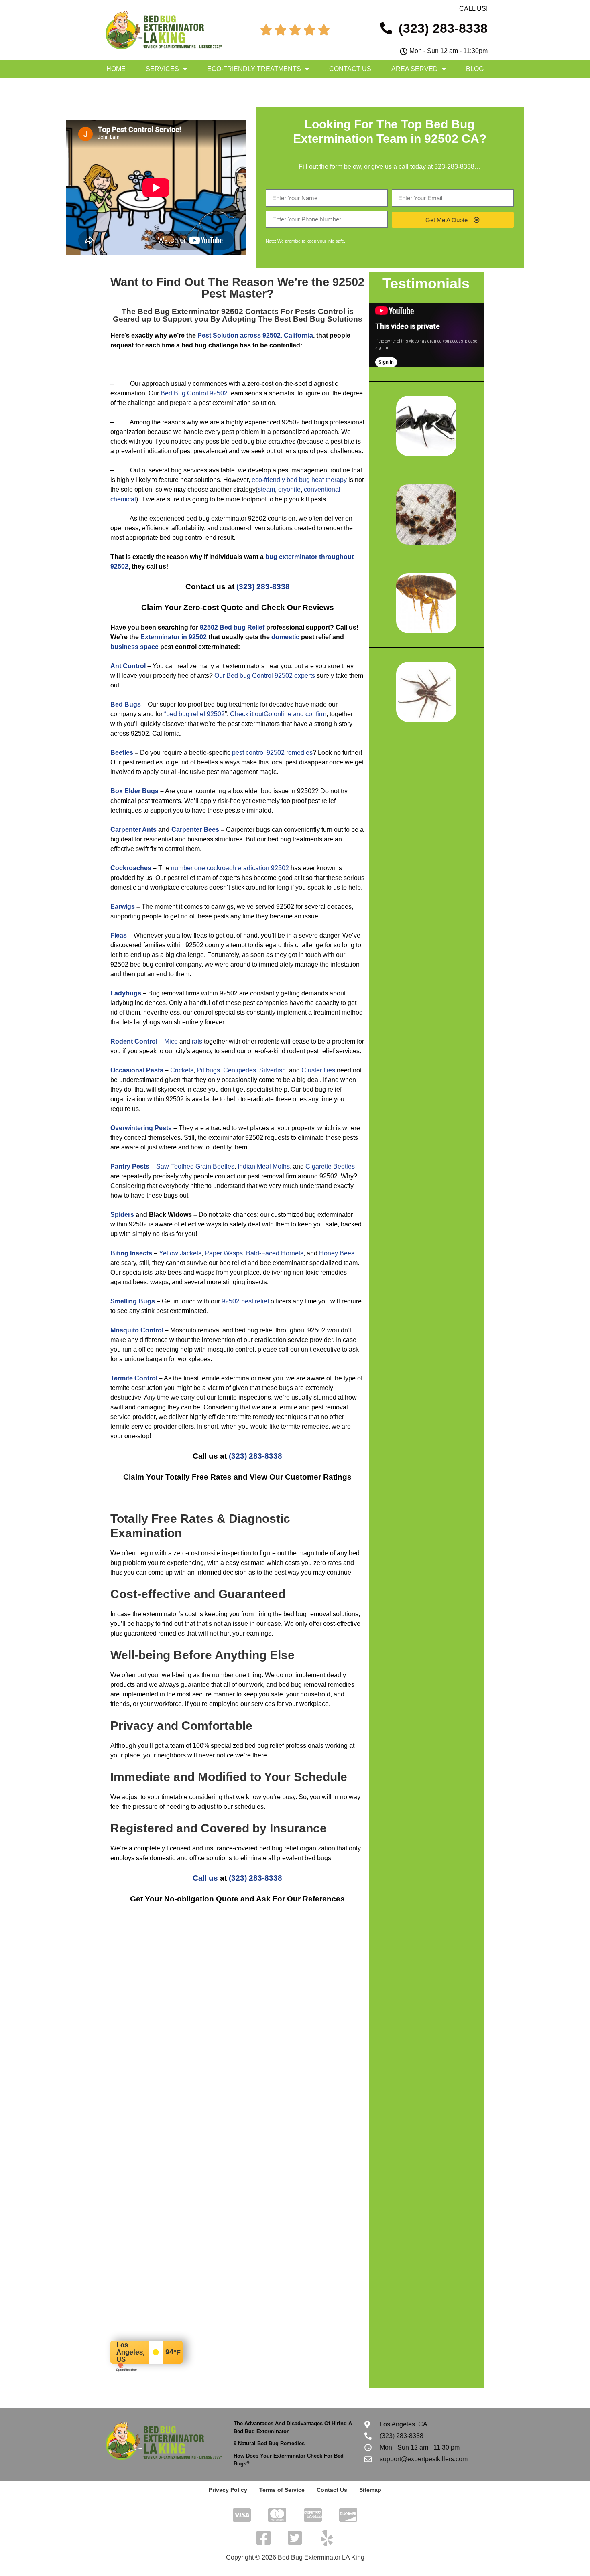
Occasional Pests (137, 1070)
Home (116, 69)
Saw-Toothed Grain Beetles (195, 1166)
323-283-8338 (454, 167)
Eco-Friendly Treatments (254, 69)
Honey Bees (337, 1253)
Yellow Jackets (180, 1253)
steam (266, 489)
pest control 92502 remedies (272, 753)
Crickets (182, 1070)
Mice (171, 1041)
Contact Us (350, 69)
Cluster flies (318, 1070)
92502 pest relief (245, 1301)
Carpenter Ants (133, 830)
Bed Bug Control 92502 (194, 393)
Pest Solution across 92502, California (255, 335)
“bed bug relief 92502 (194, 714)
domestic (285, 637)
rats (197, 1041)
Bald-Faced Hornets (275, 1253)
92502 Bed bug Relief (232, 627)
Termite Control (134, 1378)
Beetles (122, 753)
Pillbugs (208, 1070)
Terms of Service (282, 2490)
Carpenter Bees (195, 830)
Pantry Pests (130, 1166)
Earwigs (123, 907)
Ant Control (128, 666)
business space (134, 647)
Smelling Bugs (133, 1301)
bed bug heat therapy (317, 480)
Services (162, 69)
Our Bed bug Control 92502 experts (265, 676)
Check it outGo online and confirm (278, 714)
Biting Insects (131, 1253)
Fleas (119, 935)
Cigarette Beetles (330, 1166)
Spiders (122, 1215)
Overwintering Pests (141, 1128)
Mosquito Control (137, 1330)
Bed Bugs (126, 704)
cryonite (289, 489)
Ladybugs (126, 993)
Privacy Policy (228, 2490)
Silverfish (273, 1070)
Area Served (415, 69)
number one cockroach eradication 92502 (230, 868)
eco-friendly (268, 480)
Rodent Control (134, 1041)
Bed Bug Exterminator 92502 (190, 311)
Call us (205, 1878)
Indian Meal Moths (264, 1166)
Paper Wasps (224, 1253)
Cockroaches (131, 868)
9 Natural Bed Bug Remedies (269, 2443)
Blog (475, 69)
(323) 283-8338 (263, 587)
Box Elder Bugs (134, 791)
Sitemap (370, 2490)
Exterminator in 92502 (174, 637)
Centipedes (240, 1070)
